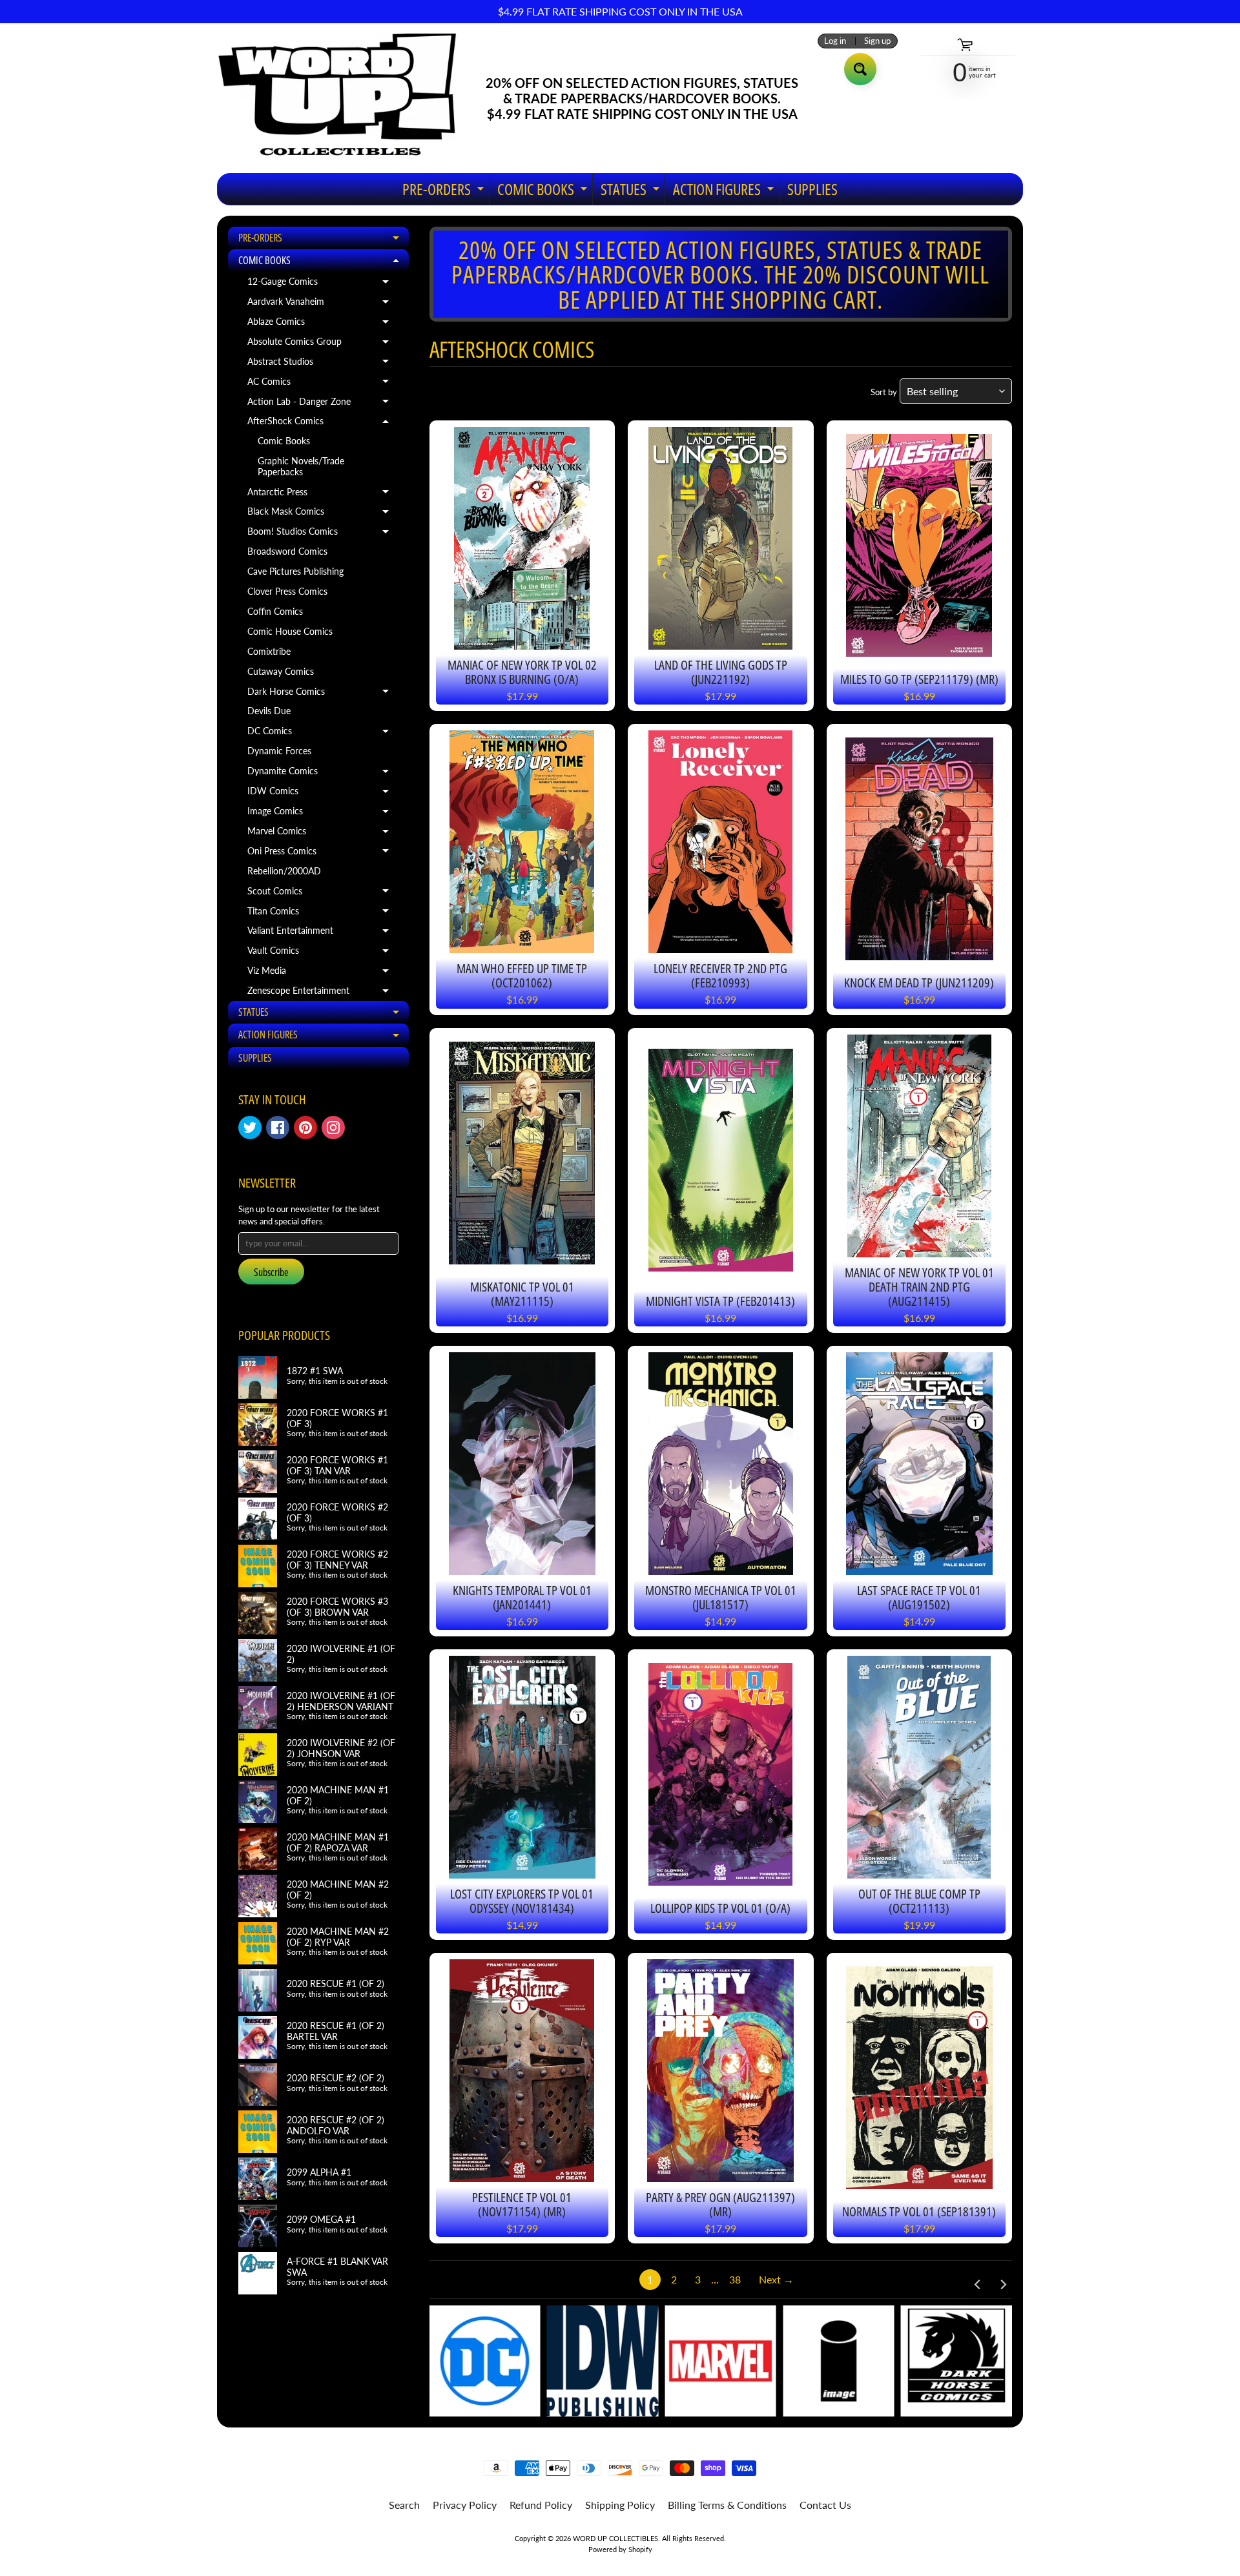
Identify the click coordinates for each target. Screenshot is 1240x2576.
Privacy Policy (465, 2505)
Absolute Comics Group (323, 344)
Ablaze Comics (323, 324)
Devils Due (269, 711)
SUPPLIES (812, 189)
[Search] (860, 69)
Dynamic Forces (279, 751)
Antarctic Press (323, 495)
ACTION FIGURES (725, 191)
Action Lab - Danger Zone (323, 404)
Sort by (884, 392)
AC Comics (323, 384)
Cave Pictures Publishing (295, 572)
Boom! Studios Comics (323, 534)
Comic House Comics (290, 632)
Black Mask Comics (323, 514)
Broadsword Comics (287, 551)
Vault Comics (323, 953)
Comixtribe (269, 652)
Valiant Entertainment (323, 933)
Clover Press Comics (287, 592)
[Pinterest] (305, 1128)
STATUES (632, 191)
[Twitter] (250, 1128)
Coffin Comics (275, 612)
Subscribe (271, 1272)
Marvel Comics (323, 834)
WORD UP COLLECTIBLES (615, 2538)
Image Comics (323, 814)
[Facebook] (278, 1128)
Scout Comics (323, 894)
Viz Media (323, 973)
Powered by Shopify (620, 2549)
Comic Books (284, 441)
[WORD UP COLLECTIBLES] (346, 98)
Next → (776, 2279)
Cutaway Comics (281, 672)
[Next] (1002, 2285)
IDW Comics (323, 794)
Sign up (877, 41)
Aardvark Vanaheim (323, 304)
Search (404, 2505)
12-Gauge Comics (323, 284)
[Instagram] (333, 1128)
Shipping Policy (620, 2505)
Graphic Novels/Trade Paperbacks (301, 466)
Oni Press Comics (323, 854)
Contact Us (825, 2505)
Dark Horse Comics (323, 694)
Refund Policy (541, 2505)
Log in (835, 41)
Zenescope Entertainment (323, 993)
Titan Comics (323, 914)
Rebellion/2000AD (284, 871)
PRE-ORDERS (445, 191)
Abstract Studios (323, 364)
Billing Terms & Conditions (727, 2505)
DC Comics (323, 734)
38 (735, 2279)
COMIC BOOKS (544, 191)
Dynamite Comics (323, 774)
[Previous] (978, 2285)
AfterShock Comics (323, 424)
